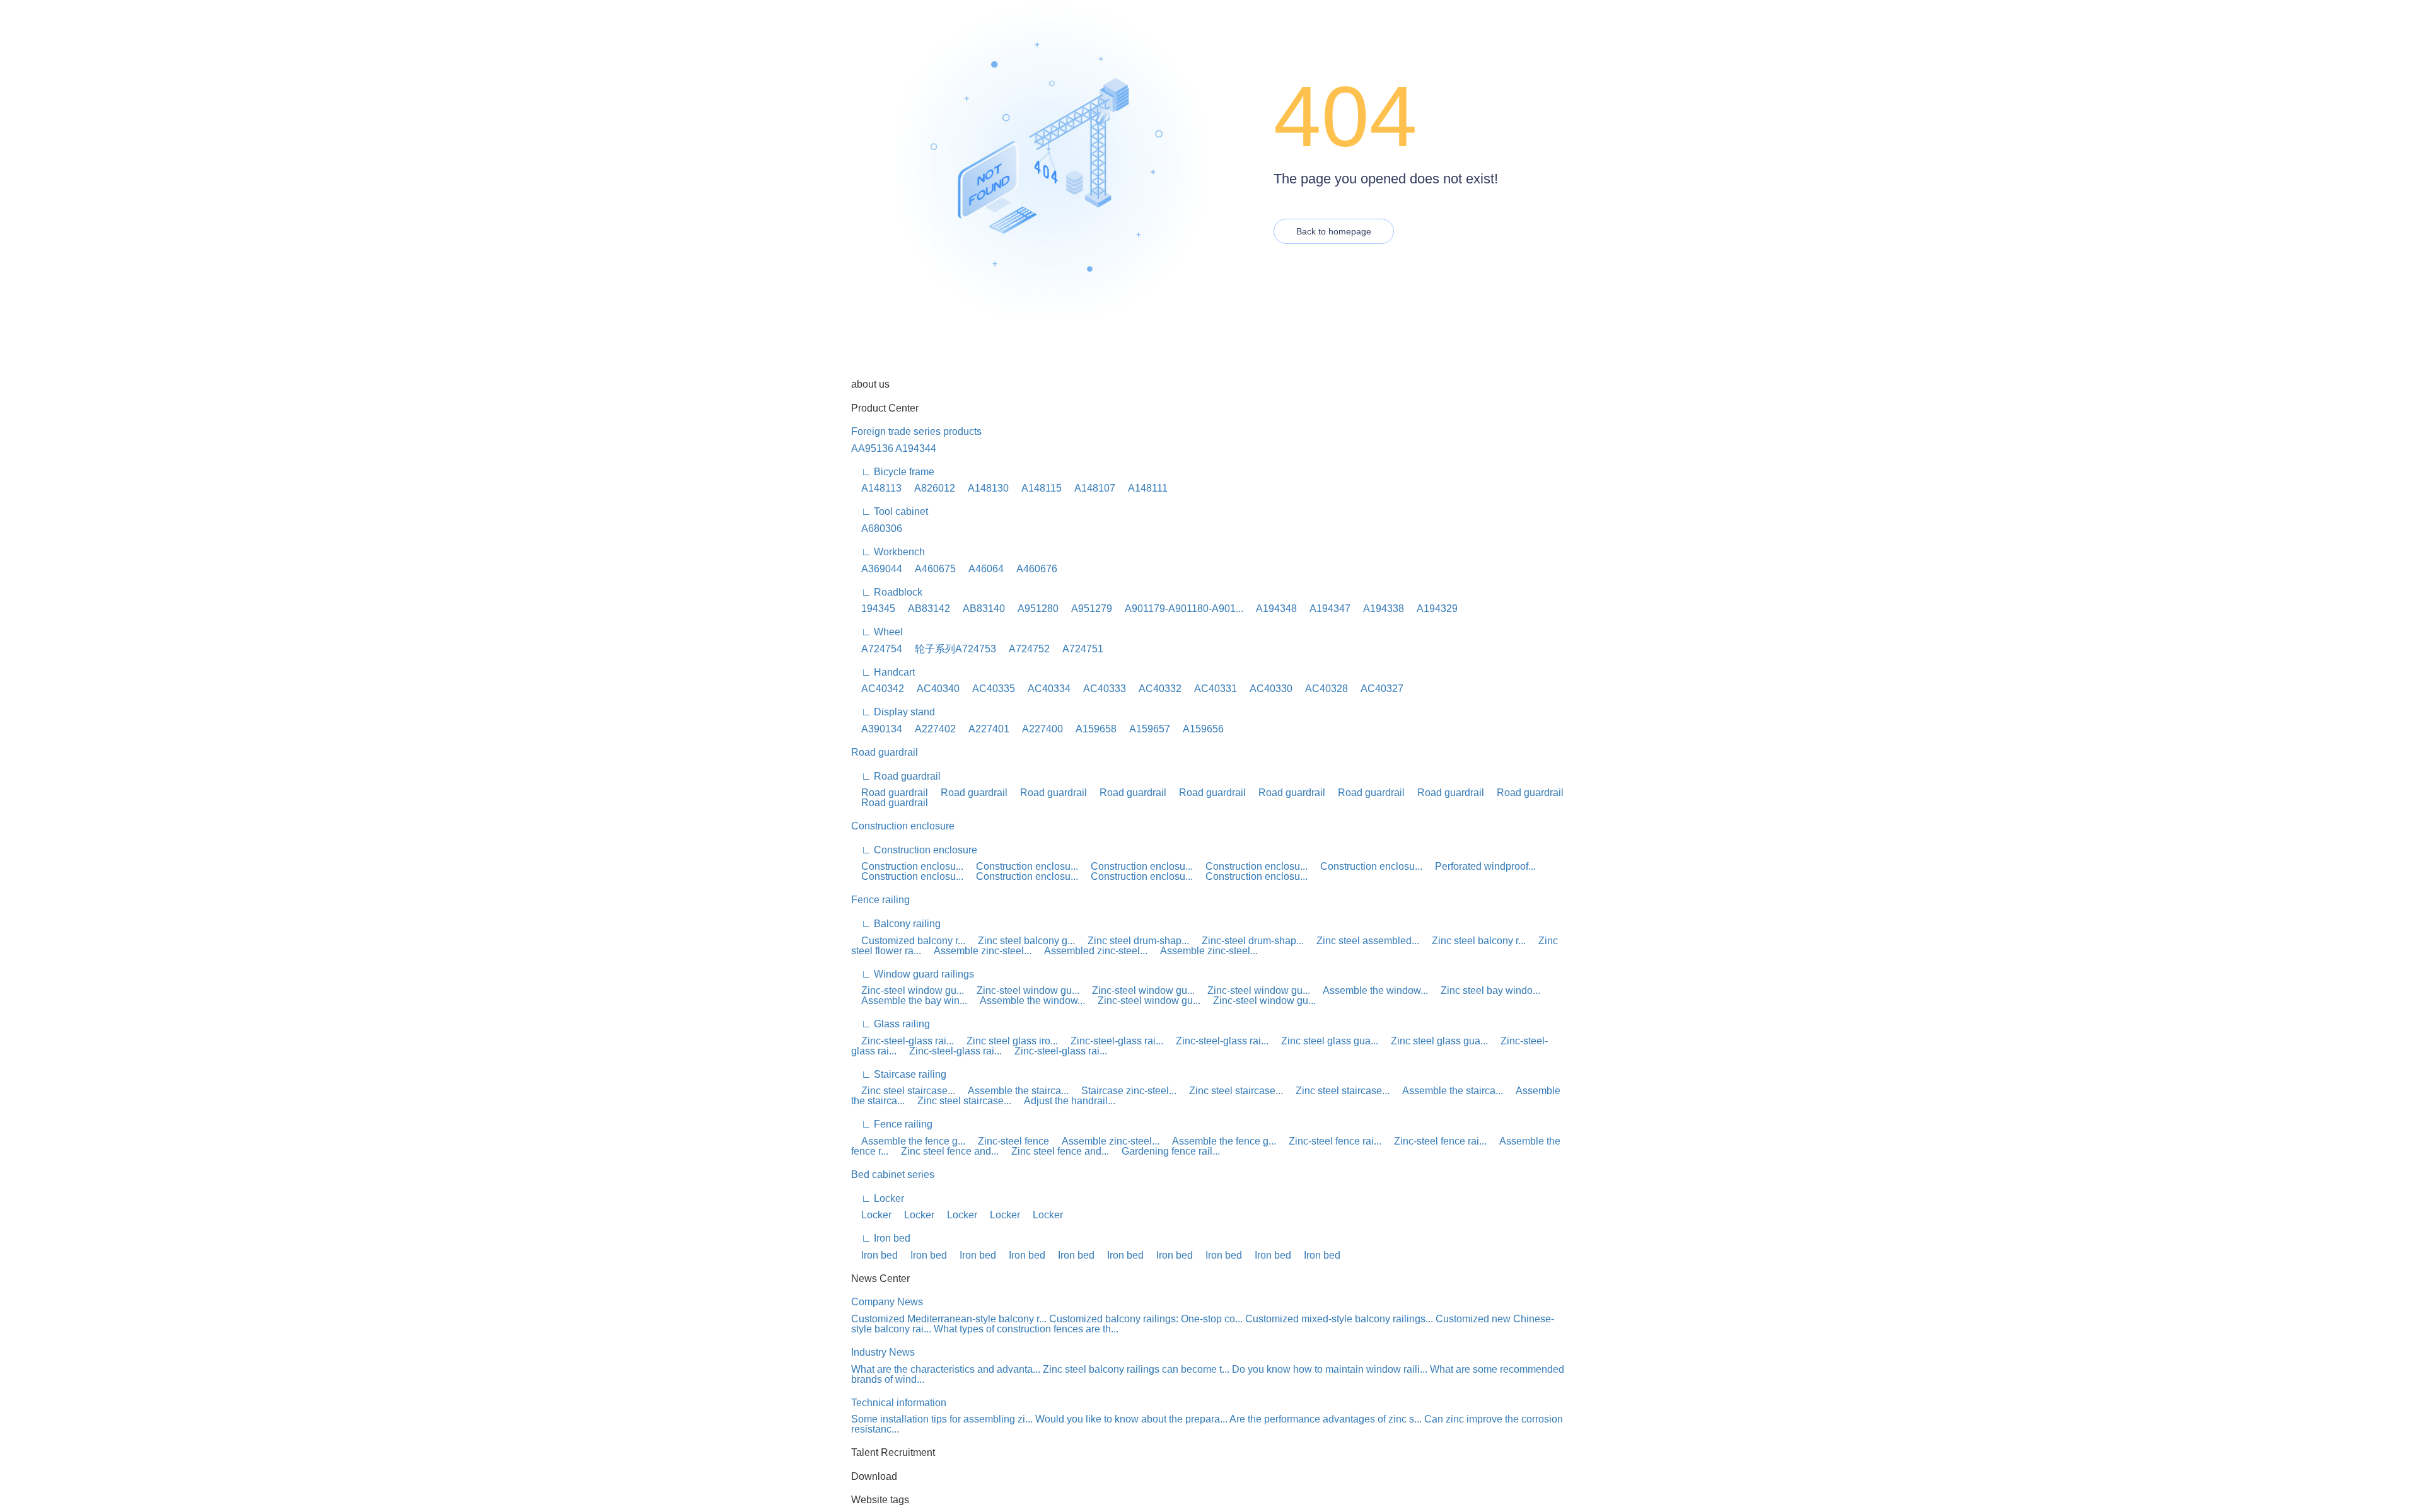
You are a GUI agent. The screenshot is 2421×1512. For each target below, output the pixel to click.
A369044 (877, 569)
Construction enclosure (903, 826)
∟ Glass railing (891, 1024)
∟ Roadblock (887, 592)
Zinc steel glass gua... (1325, 1041)
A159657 (1145, 729)
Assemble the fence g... (908, 1141)
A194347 (1325, 609)
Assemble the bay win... (909, 1001)
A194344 (916, 448)
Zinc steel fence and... (945, 1151)
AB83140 (979, 609)
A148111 (1143, 488)
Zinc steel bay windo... (1485, 990)
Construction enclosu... (907, 866)
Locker (871, 1215)
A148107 (1090, 488)
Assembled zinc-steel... (1091, 951)
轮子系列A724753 (950, 649)
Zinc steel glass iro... (1007, 1041)
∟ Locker (878, 1198)
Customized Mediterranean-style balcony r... (949, 1319)
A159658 (1091, 729)
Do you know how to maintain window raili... (1330, 1369)
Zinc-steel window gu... (908, 990)
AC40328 (1321, 689)
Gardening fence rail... (1166, 1151)
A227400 (1037, 729)
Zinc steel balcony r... (1474, 941)
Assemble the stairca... (1013, 1091)
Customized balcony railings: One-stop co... (1146, 1319)
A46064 (981, 569)
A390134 (877, 729)
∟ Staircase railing (899, 1074)
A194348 (1271, 609)
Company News (887, 1302)
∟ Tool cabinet (890, 511)
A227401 (984, 729)
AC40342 (878, 689)
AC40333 (1100, 689)
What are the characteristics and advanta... (946, 1369)
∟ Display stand (893, 712)
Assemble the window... (1370, 990)
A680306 (877, 528)
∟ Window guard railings (913, 974)
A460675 (930, 569)
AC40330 (1266, 689)
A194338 (1379, 609)
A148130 (983, 488)
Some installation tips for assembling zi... (942, 1419)
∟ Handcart (883, 672)
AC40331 (1210, 689)
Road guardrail (885, 752)
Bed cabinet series (893, 1174)
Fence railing (880, 900)
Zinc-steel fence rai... (1330, 1141)
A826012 (930, 488)
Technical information (899, 1403)
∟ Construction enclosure (914, 850)
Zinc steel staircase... (903, 1091)
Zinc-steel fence (1008, 1141)
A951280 (1033, 609)
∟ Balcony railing (896, 924)
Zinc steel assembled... (1363, 941)
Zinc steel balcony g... (1021, 941)
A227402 (930, 729)
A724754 (877, 649)
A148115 (1036, 488)
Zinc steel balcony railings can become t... (1136, 1369)
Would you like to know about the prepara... (1131, 1419)
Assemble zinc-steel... (978, 951)
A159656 (1198, 729)
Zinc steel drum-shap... (1133, 941)
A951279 (1087, 609)
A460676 (1032, 569)
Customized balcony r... (908, 941)
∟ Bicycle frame (893, 472)
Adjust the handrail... (1065, 1101)
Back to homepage (1334, 231)
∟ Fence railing (892, 1124)
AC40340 (933, 689)
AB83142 (924, 609)
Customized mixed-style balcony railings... (1339, 1319)
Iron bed (874, 1255)
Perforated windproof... (1480, 866)
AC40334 (1044, 689)
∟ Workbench (888, 552)
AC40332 (1155, 689)
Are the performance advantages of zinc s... (1326, 1419)
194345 (873, 609)
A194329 (1432, 609)
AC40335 (989, 689)
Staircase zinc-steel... (1124, 1091)
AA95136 (872, 448)
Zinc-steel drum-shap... (1248, 941)
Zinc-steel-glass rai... (903, 1041)
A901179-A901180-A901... (1179, 609)
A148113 (876, 488)
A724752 (1024, 649)
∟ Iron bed (881, 1238)
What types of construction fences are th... (1026, 1329)
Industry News (883, 1352)
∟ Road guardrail (896, 776)
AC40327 (1377, 689)
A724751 (1078, 649)
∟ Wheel (877, 632)
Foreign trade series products (916, 431)
